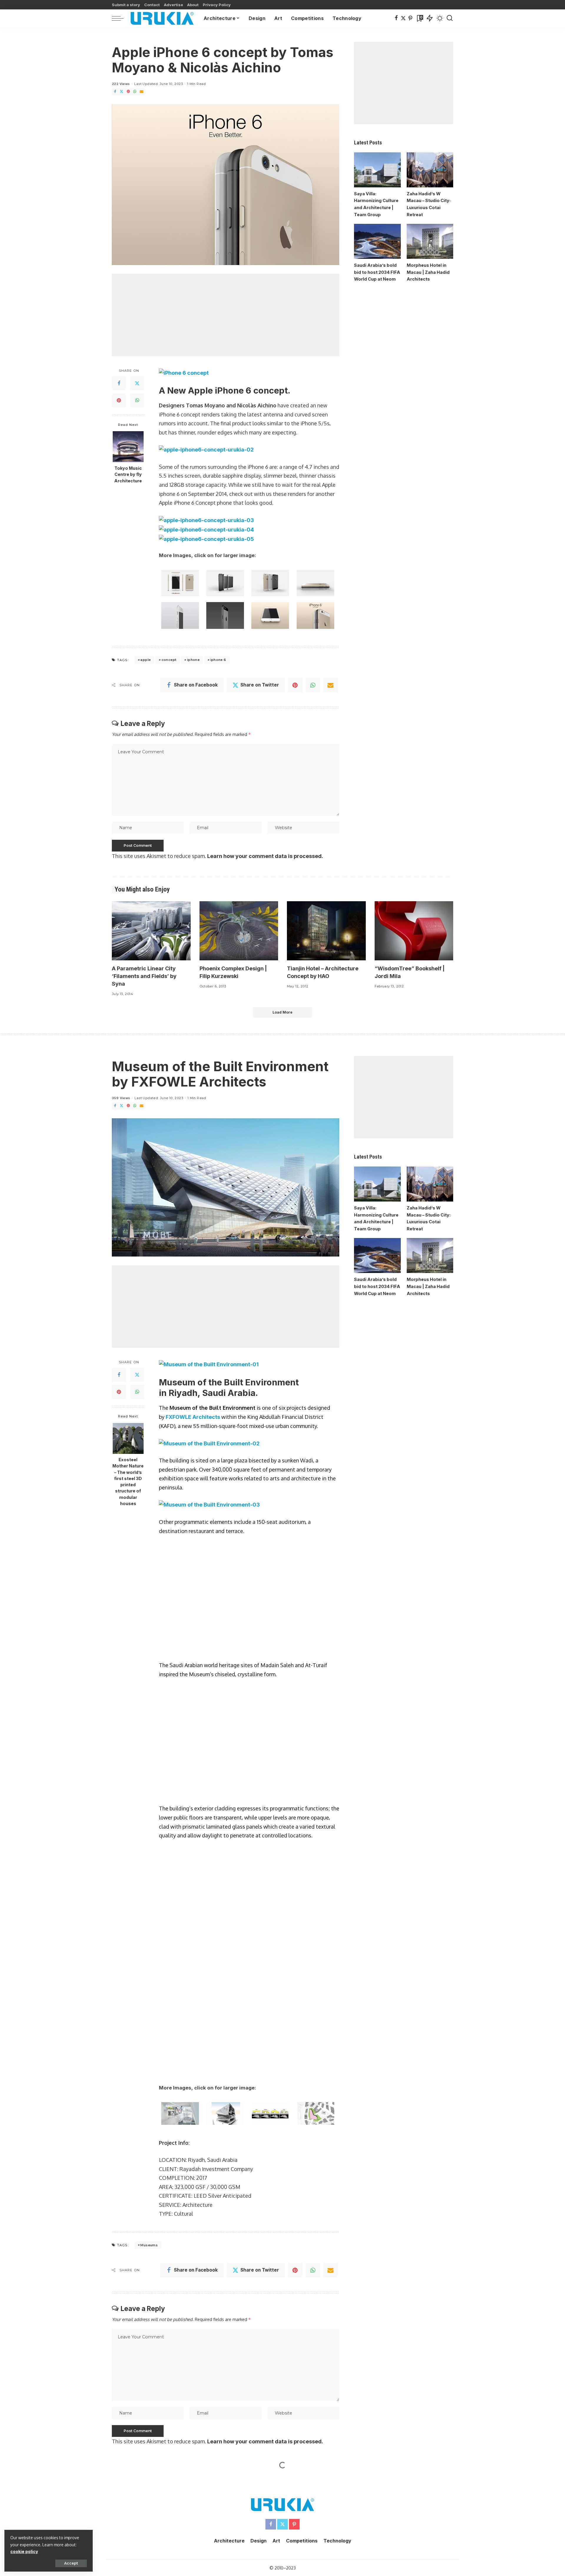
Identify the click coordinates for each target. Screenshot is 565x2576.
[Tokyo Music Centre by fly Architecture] (128, 447)
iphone (193, 660)
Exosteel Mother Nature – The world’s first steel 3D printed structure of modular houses (128, 1482)
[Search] (450, 18)
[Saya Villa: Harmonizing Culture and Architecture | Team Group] (377, 170)
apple (146, 660)
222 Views (121, 84)
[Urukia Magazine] (162, 18)
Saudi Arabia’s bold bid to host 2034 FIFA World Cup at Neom (377, 272)
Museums (149, 1845)
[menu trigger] (121, 18)
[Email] (142, 92)
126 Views (121, 2127)
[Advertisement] (226, 315)
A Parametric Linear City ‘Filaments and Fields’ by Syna (144, 976)
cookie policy (24, 2551)
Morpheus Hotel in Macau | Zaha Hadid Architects (428, 272)
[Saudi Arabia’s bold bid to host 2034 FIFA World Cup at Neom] (377, 241)
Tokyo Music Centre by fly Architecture (128, 474)
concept (169, 660)
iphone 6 (218, 660)
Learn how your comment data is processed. (265, 856)
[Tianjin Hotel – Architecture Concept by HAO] (326, 931)
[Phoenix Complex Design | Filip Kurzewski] (239, 931)
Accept (71, 2563)
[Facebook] (396, 18)
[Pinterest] (410, 18)
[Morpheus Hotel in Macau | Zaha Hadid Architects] (430, 241)
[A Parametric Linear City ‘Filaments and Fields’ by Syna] (151, 931)
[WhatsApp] (135, 92)
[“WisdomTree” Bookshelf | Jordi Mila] (414, 931)
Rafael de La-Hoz (181, 2508)
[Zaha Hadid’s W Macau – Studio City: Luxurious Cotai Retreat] (430, 170)
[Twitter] (403, 18)
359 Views (121, 1098)
